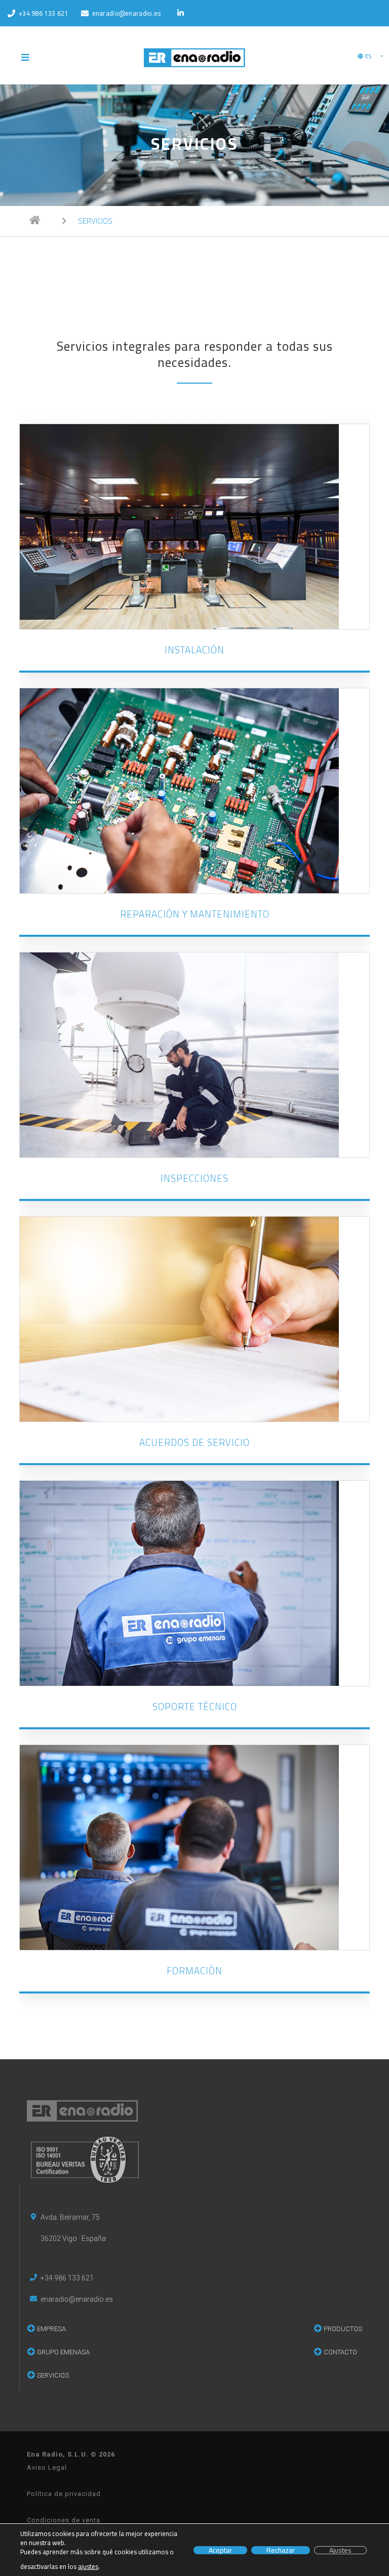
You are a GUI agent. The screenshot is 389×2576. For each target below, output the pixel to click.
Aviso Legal (47, 2467)
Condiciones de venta (64, 2520)
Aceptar (220, 2550)
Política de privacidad (64, 2494)
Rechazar (281, 2550)
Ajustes (340, 2550)
